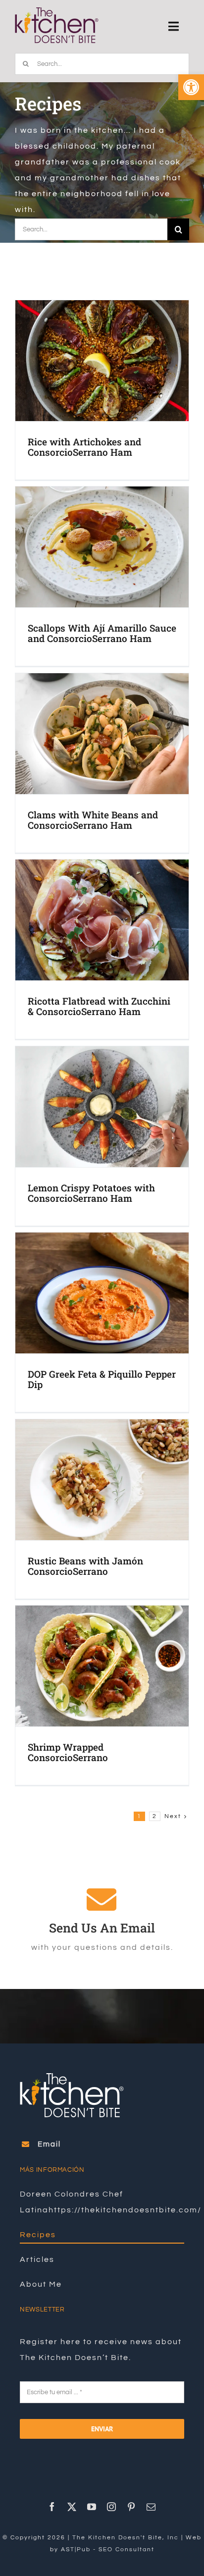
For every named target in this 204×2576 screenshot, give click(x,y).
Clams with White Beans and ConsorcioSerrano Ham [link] (93, 820)
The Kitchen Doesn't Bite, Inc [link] (126, 2538)
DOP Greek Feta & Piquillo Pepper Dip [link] (102, 1379)
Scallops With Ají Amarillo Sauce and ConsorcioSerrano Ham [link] (102, 633)
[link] (191, 87)
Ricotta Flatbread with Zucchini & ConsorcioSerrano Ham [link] (99, 1006)
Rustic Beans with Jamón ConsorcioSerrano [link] (85, 1566)
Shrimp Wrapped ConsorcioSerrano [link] (68, 1752)
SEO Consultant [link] (127, 2549)
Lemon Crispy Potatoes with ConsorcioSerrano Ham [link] (91, 1193)
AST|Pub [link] (76, 2549)
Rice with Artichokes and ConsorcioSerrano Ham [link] (84, 447)
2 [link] (155, 1816)
